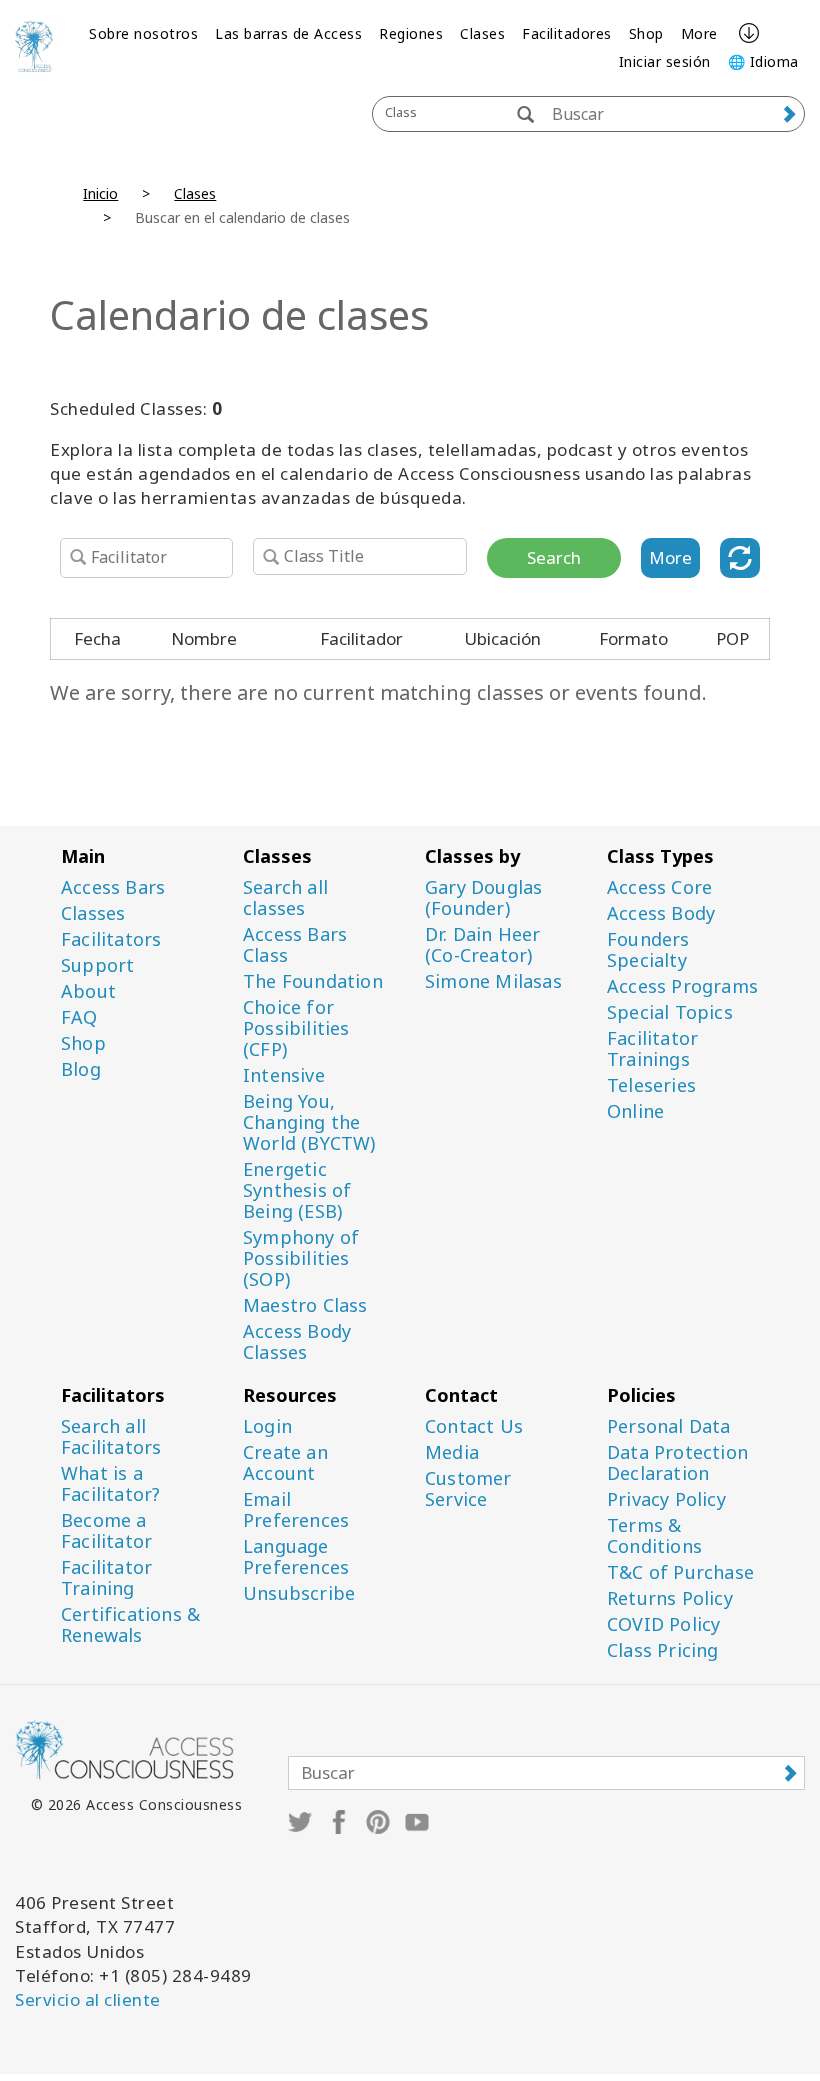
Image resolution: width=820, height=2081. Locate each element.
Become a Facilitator (106, 1531)
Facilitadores (567, 33)
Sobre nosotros (143, 33)
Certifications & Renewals (130, 1625)
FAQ (79, 1017)
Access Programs (682, 986)
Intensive (284, 1075)
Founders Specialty (648, 950)
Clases (482, 33)
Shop (646, 33)
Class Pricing (663, 1650)
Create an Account (285, 1463)
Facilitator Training (106, 1578)
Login (267, 1426)
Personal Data (669, 1426)
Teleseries (651, 1085)
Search (554, 557)
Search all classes (285, 898)
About (88, 991)
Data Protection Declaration (677, 1463)
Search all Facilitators (111, 1437)
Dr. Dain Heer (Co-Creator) (483, 945)
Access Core (659, 887)
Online (635, 1111)
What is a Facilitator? (110, 1484)
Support (97, 965)
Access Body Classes (297, 1342)
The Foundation (313, 981)
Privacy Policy (666, 1499)
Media (452, 1452)
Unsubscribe (299, 1593)
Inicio (100, 193)
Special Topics (670, 1012)
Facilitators (111, 939)
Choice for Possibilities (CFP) (296, 1028)
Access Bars (113, 887)
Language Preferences (296, 1557)
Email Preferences (296, 1510)
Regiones (411, 33)
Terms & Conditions (654, 1536)
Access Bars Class (295, 945)
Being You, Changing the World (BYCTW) (309, 1122)
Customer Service (468, 1489)
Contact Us (474, 1426)
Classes (93, 913)
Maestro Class (305, 1305)
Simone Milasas (493, 981)
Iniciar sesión (665, 61)
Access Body (661, 913)
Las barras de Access (288, 33)
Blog (81, 1069)
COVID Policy (663, 1624)
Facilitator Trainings (652, 1049)
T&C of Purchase (680, 1572)
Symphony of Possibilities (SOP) (301, 1258)
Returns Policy (670, 1598)
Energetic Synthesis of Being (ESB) (297, 1190)
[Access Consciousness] (34, 46)
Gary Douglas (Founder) (483, 898)
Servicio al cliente (88, 1999)
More (699, 33)
